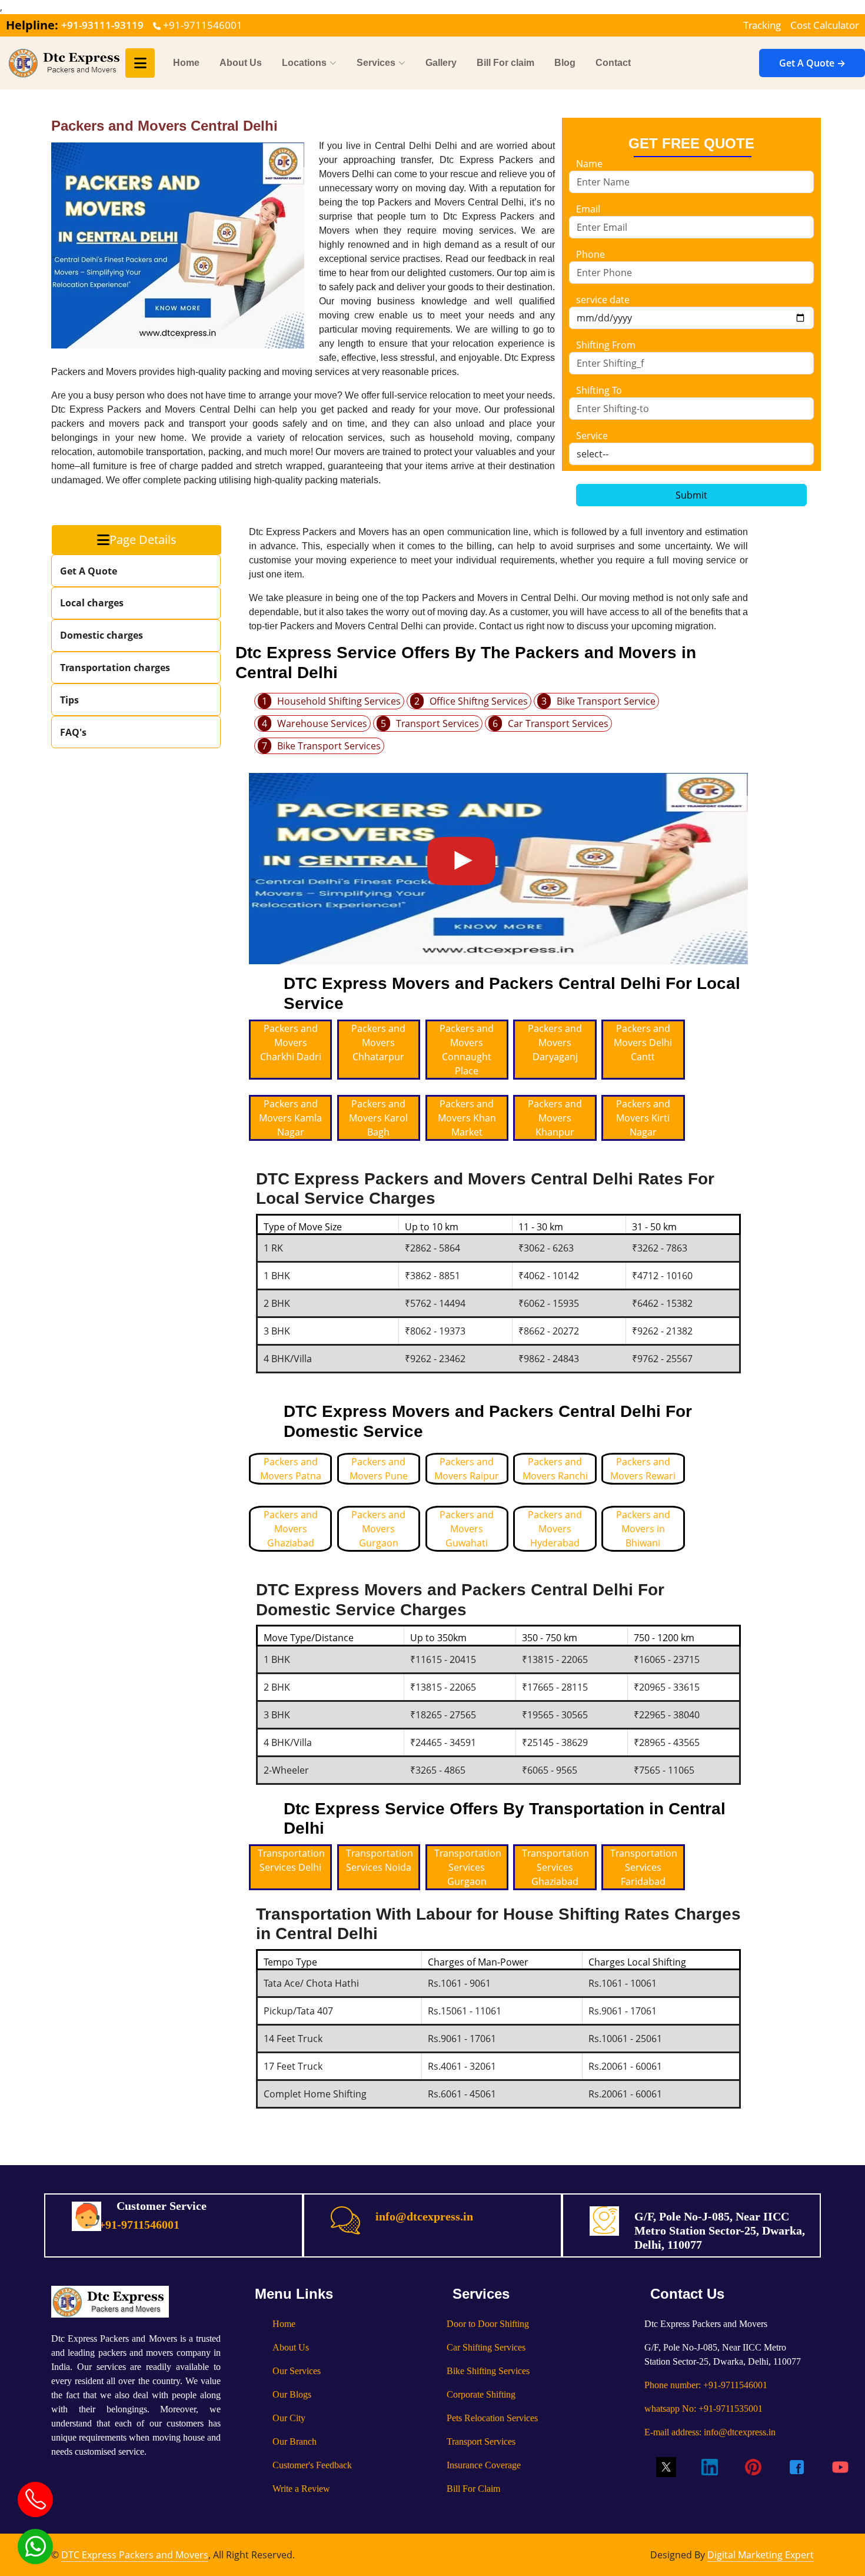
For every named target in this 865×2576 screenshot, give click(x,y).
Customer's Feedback (312, 2465)
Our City (289, 2418)
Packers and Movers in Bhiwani (643, 1529)
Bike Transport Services (329, 746)
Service (592, 436)
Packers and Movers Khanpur (555, 1118)
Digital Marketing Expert (761, 2555)
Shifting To (599, 390)
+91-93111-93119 (102, 25)
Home (186, 63)
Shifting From (606, 345)
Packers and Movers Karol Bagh (378, 1118)
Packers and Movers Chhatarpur (378, 1043)
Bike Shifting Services (488, 2371)
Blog (565, 63)
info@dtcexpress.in (424, 2216)
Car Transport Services (558, 723)
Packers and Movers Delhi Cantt (643, 1043)
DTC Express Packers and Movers (135, 2555)
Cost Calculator (825, 25)
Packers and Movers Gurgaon (378, 1529)
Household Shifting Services (339, 701)
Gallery (441, 63)
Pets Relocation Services (492, 2418)
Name (589, 164)
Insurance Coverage (484, 2465)
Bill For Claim (473, 2489)
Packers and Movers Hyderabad (555, 1529)
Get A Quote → (812, 63)
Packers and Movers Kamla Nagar (290, 1118)
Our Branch (295, 2441)
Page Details (143, 540)
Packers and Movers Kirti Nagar (643, 1118)
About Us (241, 63)
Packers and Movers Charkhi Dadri (291, 1043)
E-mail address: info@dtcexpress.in (710, 2432)
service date (603, 300)
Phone (590, 254)
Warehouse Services (322, 723)
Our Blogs (292, 2394)
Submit (691, 495)
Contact (613, 63)
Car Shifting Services (486, 2347)
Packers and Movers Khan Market (467, 1118)
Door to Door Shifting (488, 2324)
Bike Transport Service (606, 701)
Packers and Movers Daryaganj (555, 1043)
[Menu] (140, 63)
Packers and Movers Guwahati (467, 1529)
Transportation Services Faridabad (644, 1867)
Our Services (297, 2371)
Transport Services (438, 723)
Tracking (762, 25)
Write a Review (301, 2489)
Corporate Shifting (481, 2394)
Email (588, 209)
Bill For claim (505, 63)
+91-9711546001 (202, 25)
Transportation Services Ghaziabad (555, 1867)
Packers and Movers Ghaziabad (291, 1529)
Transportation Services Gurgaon (468, 1867)
